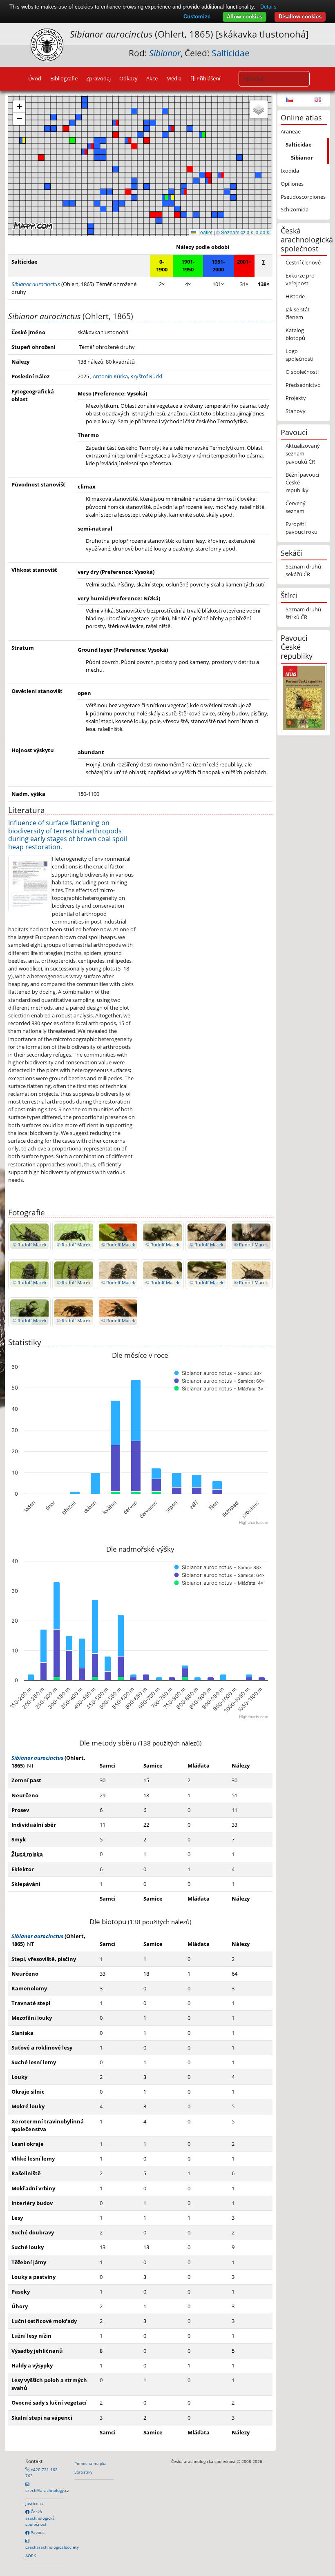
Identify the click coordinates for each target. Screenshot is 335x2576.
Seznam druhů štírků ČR (303, 613)
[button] (116, 123)
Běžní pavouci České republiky (302, 482)
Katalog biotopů (295, 334)
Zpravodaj (98, 78)
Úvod (35, 78)
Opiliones (292, 184)
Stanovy (296, 411)
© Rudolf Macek (30, 1245)
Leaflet (204, 232)
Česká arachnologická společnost (40, 2518)
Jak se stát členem (298, 313)
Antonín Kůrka (110, 376)
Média (174, 78)
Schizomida (295, 209)
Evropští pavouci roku (301, 528)
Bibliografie (64, 78)
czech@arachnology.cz (47, 2490)
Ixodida (290, 171)
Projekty (296, 398)
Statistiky (83, 2472)
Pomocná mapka (90, 2463)
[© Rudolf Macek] (29, 1236)
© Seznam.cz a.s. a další (243, 232)
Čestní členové (303, 262)
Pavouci (38, 2532)
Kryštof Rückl (146, 376)
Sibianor (302, 158)
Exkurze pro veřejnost (300, 279)
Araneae (291, 131)
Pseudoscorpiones (303, 197)
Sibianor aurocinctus (37, 1758)
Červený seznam (296, 507)
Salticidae (231, 53)
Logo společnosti (299, 355)
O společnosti (302, 372)
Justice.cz (35, 2503)
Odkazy (128, 78)
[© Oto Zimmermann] (30, 883)
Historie (295, 296)
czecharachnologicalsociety (52, 2547)
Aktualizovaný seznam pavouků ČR (303, 453)
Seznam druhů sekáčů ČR (303, 570)
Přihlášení (208, 78)
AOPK (31, 2556)
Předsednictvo (303, 385)
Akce (152, 78)
